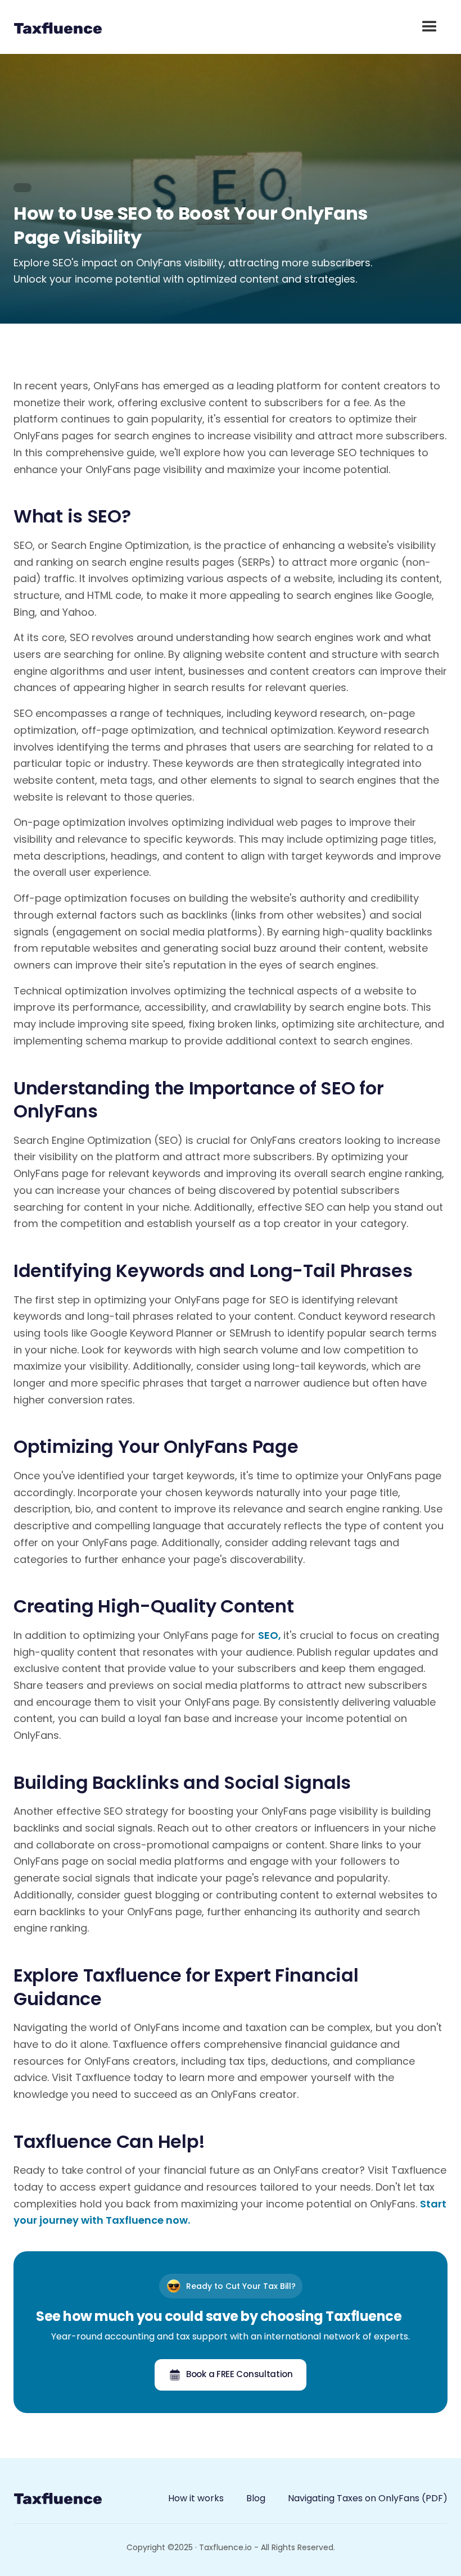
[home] (58, 27)
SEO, (271, 1635)
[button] (430, 27)
